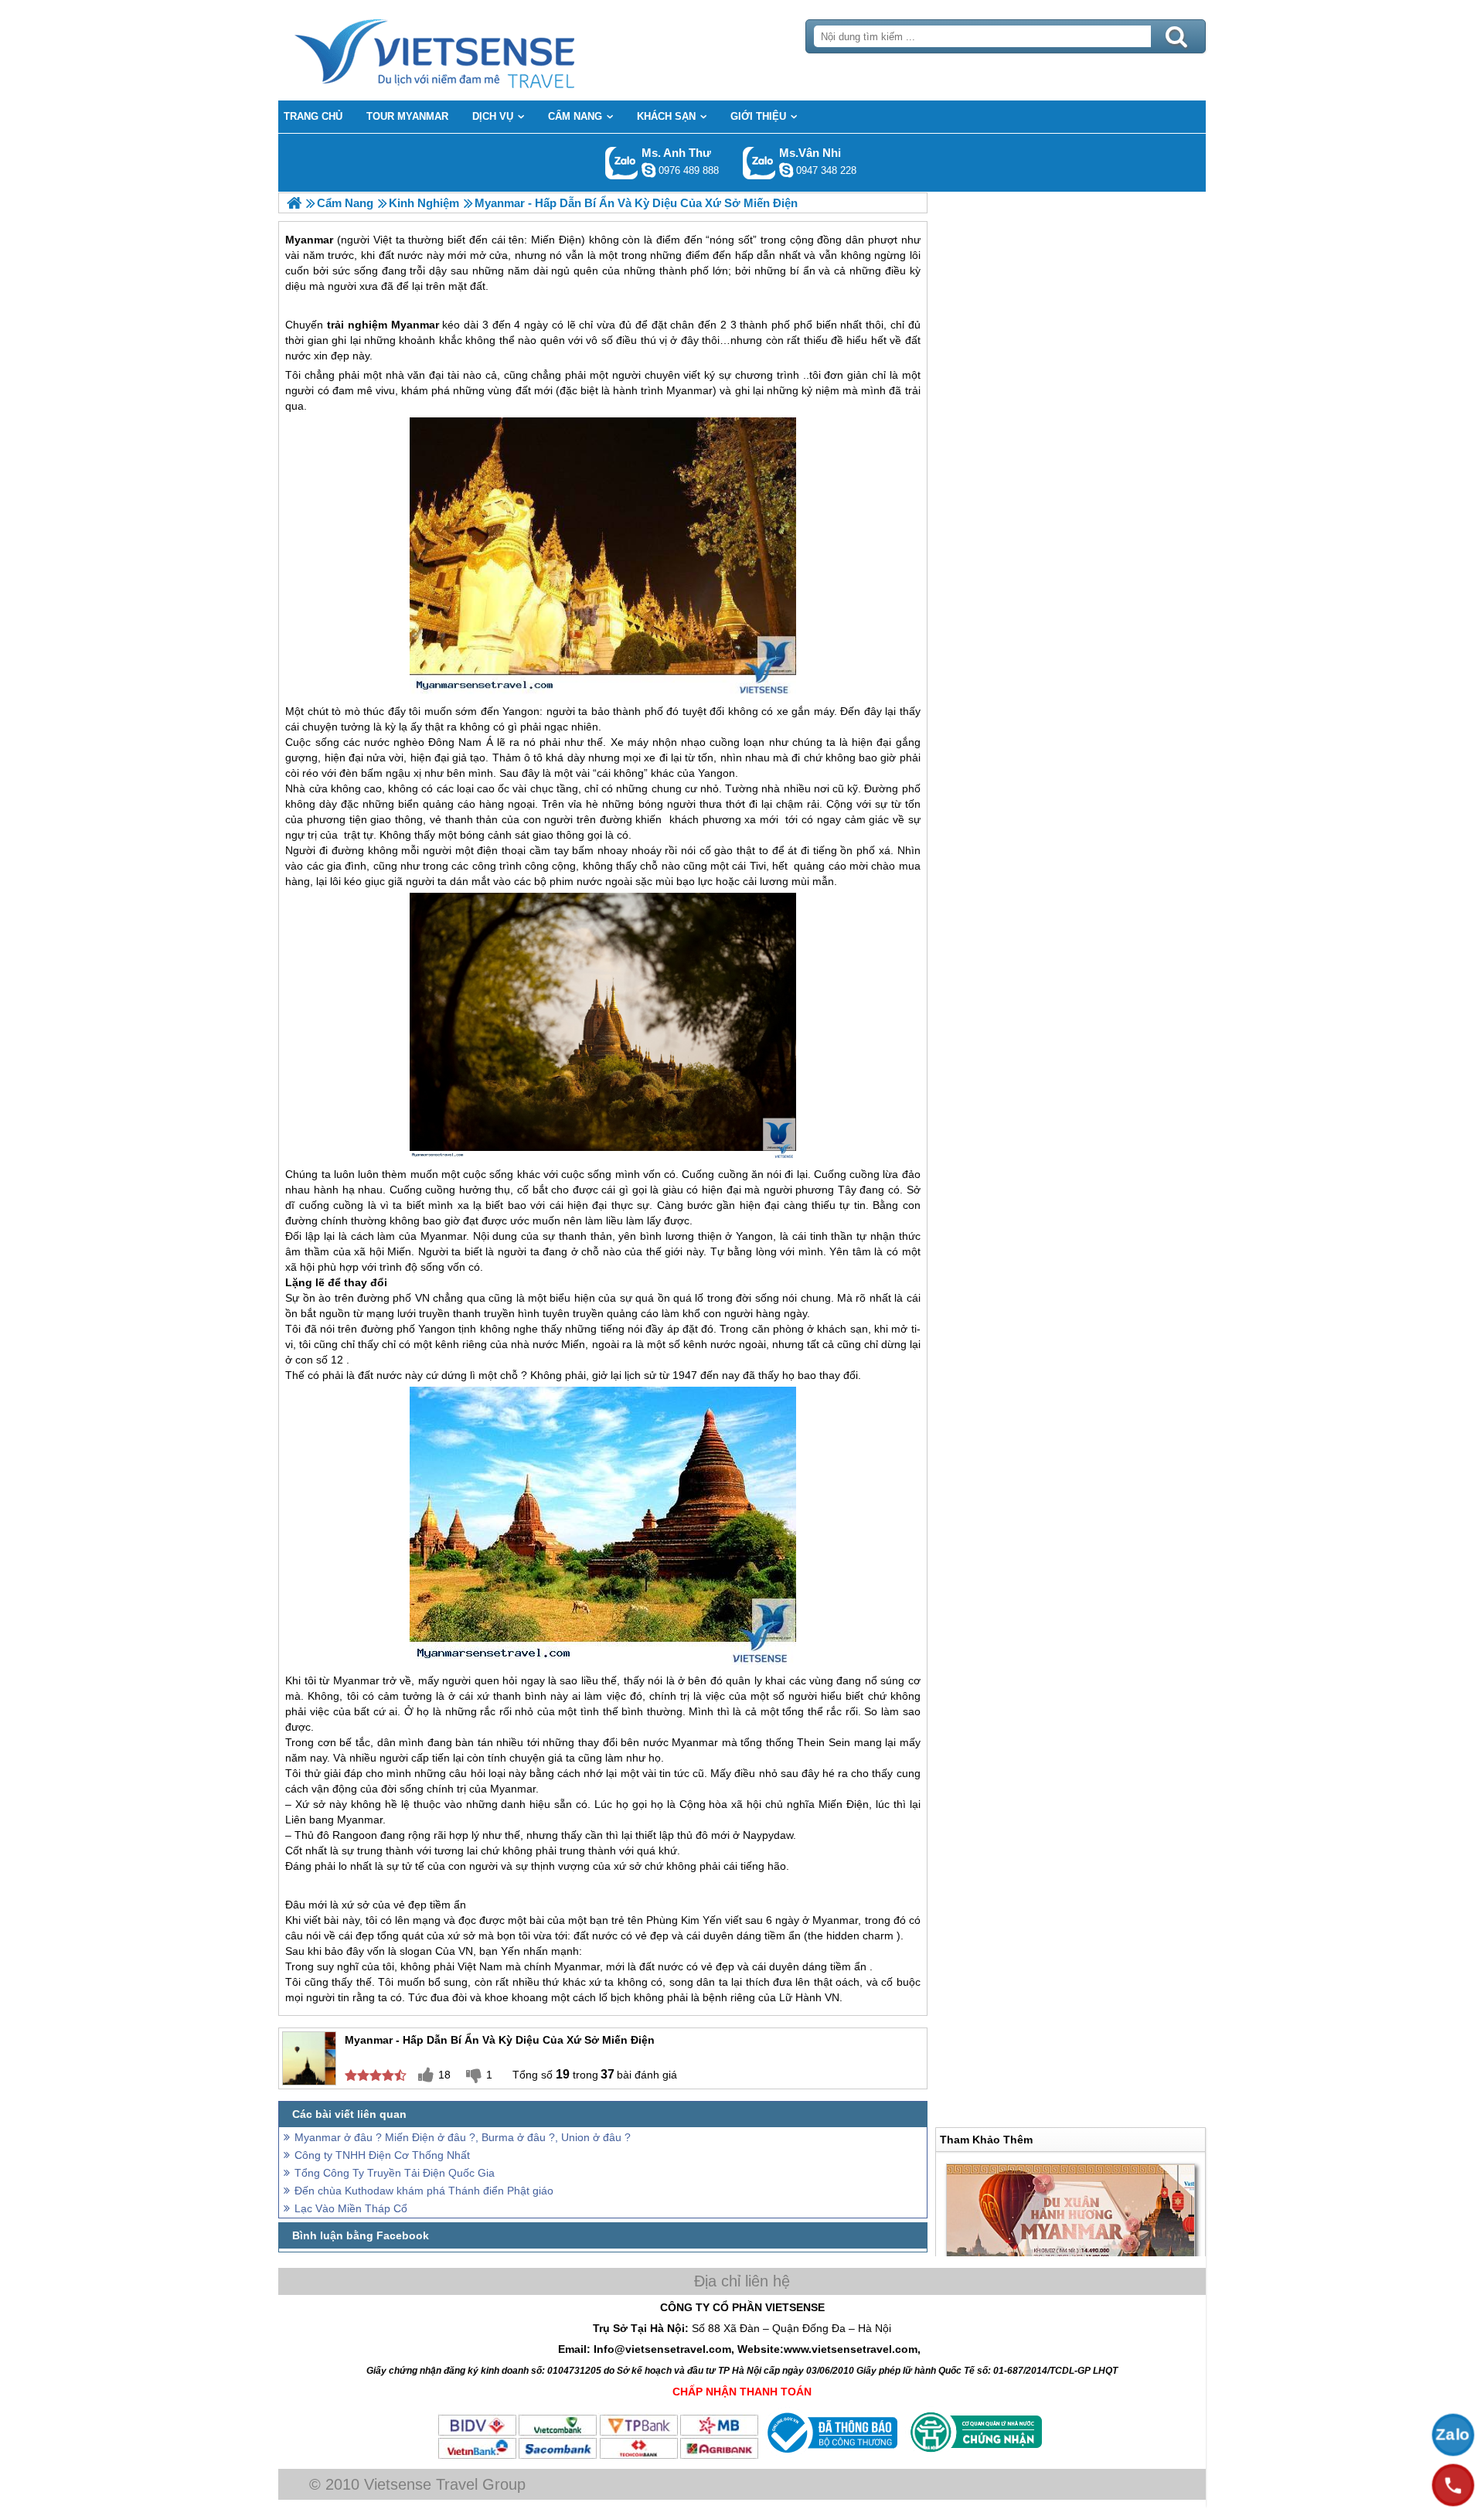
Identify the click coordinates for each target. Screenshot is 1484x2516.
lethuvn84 (648, 170)
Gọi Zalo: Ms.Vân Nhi (759, 163)
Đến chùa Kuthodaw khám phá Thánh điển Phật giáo (424, 2191)
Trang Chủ (473, 50)
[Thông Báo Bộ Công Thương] (830, 2456)
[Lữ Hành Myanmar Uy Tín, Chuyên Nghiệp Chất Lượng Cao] (294, 203)
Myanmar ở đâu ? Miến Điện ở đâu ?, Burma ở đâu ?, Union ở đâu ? (463, 2137)
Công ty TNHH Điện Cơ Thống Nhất (382, 2155)
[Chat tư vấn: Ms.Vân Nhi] (786, 170)
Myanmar (415, 325)
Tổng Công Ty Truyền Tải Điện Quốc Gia (395, 2173)
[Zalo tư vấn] (1453, 2435)
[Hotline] (1453, 2485)
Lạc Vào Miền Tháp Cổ (351, 2208)
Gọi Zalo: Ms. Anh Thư (622, 163)
